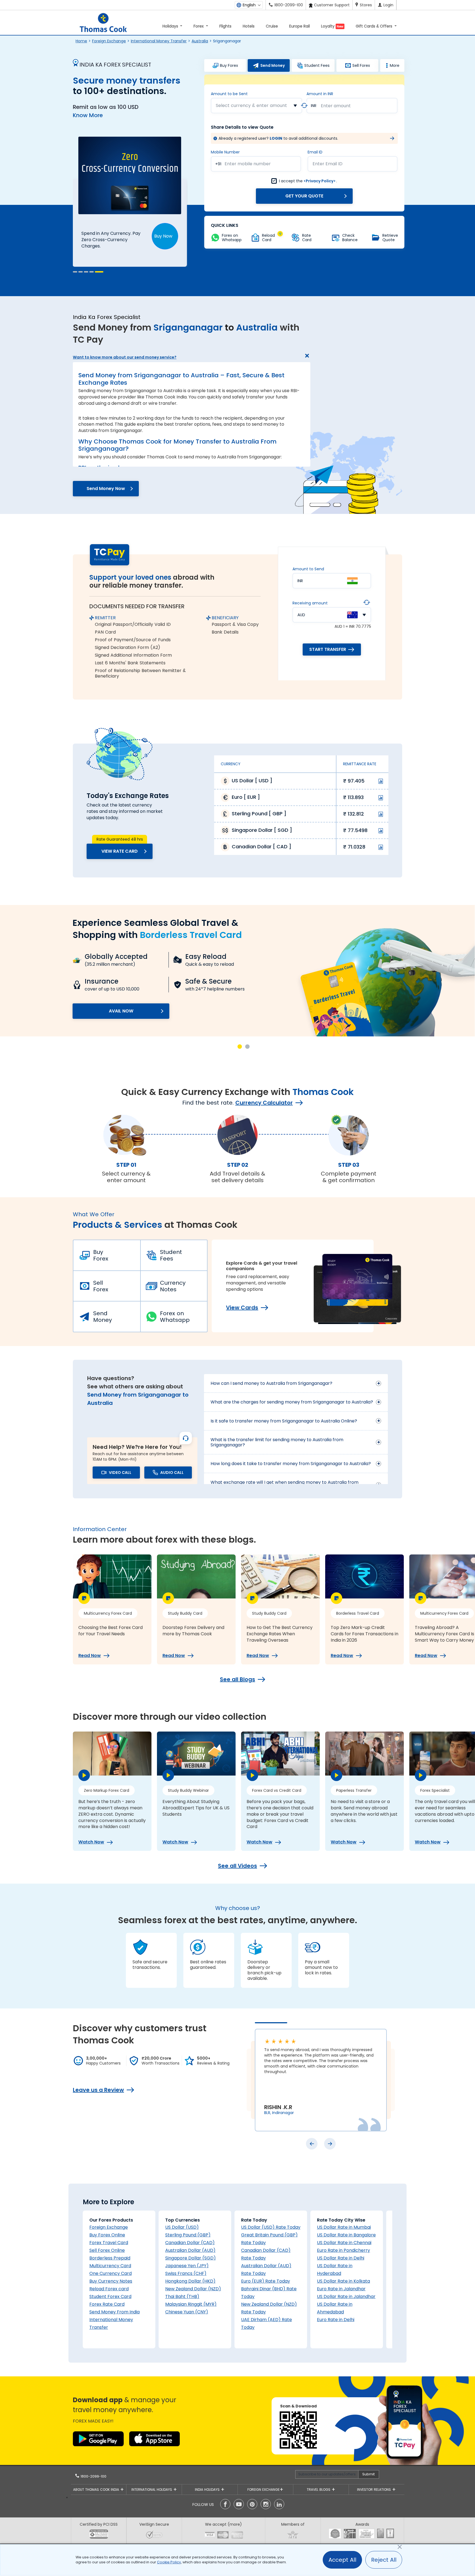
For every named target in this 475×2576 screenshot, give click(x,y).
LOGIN (276, 138)
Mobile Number (225, 152)
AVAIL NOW (121, 1011)
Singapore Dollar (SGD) (190, 2258)
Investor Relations (375, 2490)
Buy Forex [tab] (229, 65)
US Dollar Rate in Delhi (341, 2258)
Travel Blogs (319, 2490)
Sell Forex (101, 1286)
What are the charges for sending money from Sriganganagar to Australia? (292, 1402)
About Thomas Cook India (97, 2490)
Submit (368, 2474)
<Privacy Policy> (320, 181)
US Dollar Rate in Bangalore (346, 2235)
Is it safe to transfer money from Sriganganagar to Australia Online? (284, 1421)
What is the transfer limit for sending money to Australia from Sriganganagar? (277, 1442)
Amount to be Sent (229, 94)
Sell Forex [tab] (361, 65)
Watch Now (91, 1842)
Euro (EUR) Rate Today (266, 2281)
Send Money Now (106, 488)
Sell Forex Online (107, 2250)
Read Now (90, 1656)
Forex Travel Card (109, 2243)
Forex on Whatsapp (175, 1317)
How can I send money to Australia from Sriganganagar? (271, 1383)
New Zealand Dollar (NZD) (193, 2289)
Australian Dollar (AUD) (190, 2250)
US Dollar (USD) (182, 2227)
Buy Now (163, 236)
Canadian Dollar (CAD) (190, 2243)
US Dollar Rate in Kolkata (343, 2281)
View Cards (242, 1308)
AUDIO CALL (172, 1473)
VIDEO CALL (120, 1473)
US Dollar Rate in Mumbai (344, 2227)
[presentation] (312, 2144)
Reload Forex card (109, 2289)
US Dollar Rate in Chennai (344, 2243)
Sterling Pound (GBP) (188, 2235)
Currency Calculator (264, 1103)
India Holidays (208, 2490)
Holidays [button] (171, 26)
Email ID (315, 152)
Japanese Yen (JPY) (187, 2266)
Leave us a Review (98, 2090)
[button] (75, 272)
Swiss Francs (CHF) (186, 2273)
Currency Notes (173, 1286)
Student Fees (171, 1255)
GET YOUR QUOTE (304, 196)
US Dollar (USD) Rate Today (271, 2227)
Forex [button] (199, 26)
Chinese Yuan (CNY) (187, 2312)
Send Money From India (114, 2312)
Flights (225, 26)
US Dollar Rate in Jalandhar (346, 2296)
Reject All (384, 2560)
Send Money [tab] (273, 65)
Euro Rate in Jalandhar (341, 2289)
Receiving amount (310, 603)
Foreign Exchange (109, 41)
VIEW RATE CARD (120, 851)
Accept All (342, 2560)
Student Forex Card (110, 2296)
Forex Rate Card (107, 2304)
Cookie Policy (169, 2562)
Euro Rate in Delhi (336, 2320)
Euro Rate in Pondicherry (343, 2250)
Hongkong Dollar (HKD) (190, 2281)
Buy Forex (101, 1255)
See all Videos (237, 1866)
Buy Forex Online (107, 2235)
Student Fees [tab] (317, 65)
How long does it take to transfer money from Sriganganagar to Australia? (291, 1464)
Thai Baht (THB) (182, 2296)
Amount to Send (308, 569)
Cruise (272, 26)
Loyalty (332, 26)
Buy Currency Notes (111, 2281)
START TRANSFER (328, 649)
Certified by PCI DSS (99, 2524)
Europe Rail (299, 26)
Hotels (249, 26)
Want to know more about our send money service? (125, 357)
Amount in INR (320, 94)
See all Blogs (237, 1679)
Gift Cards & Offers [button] (375, 26)
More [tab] (395, 65)
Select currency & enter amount (251, 105)
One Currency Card (111, 2273)
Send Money (103, 1317)
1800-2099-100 (93, 2476)
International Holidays (152, 2490)
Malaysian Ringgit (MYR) (191, 2304)
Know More (88, 115)
